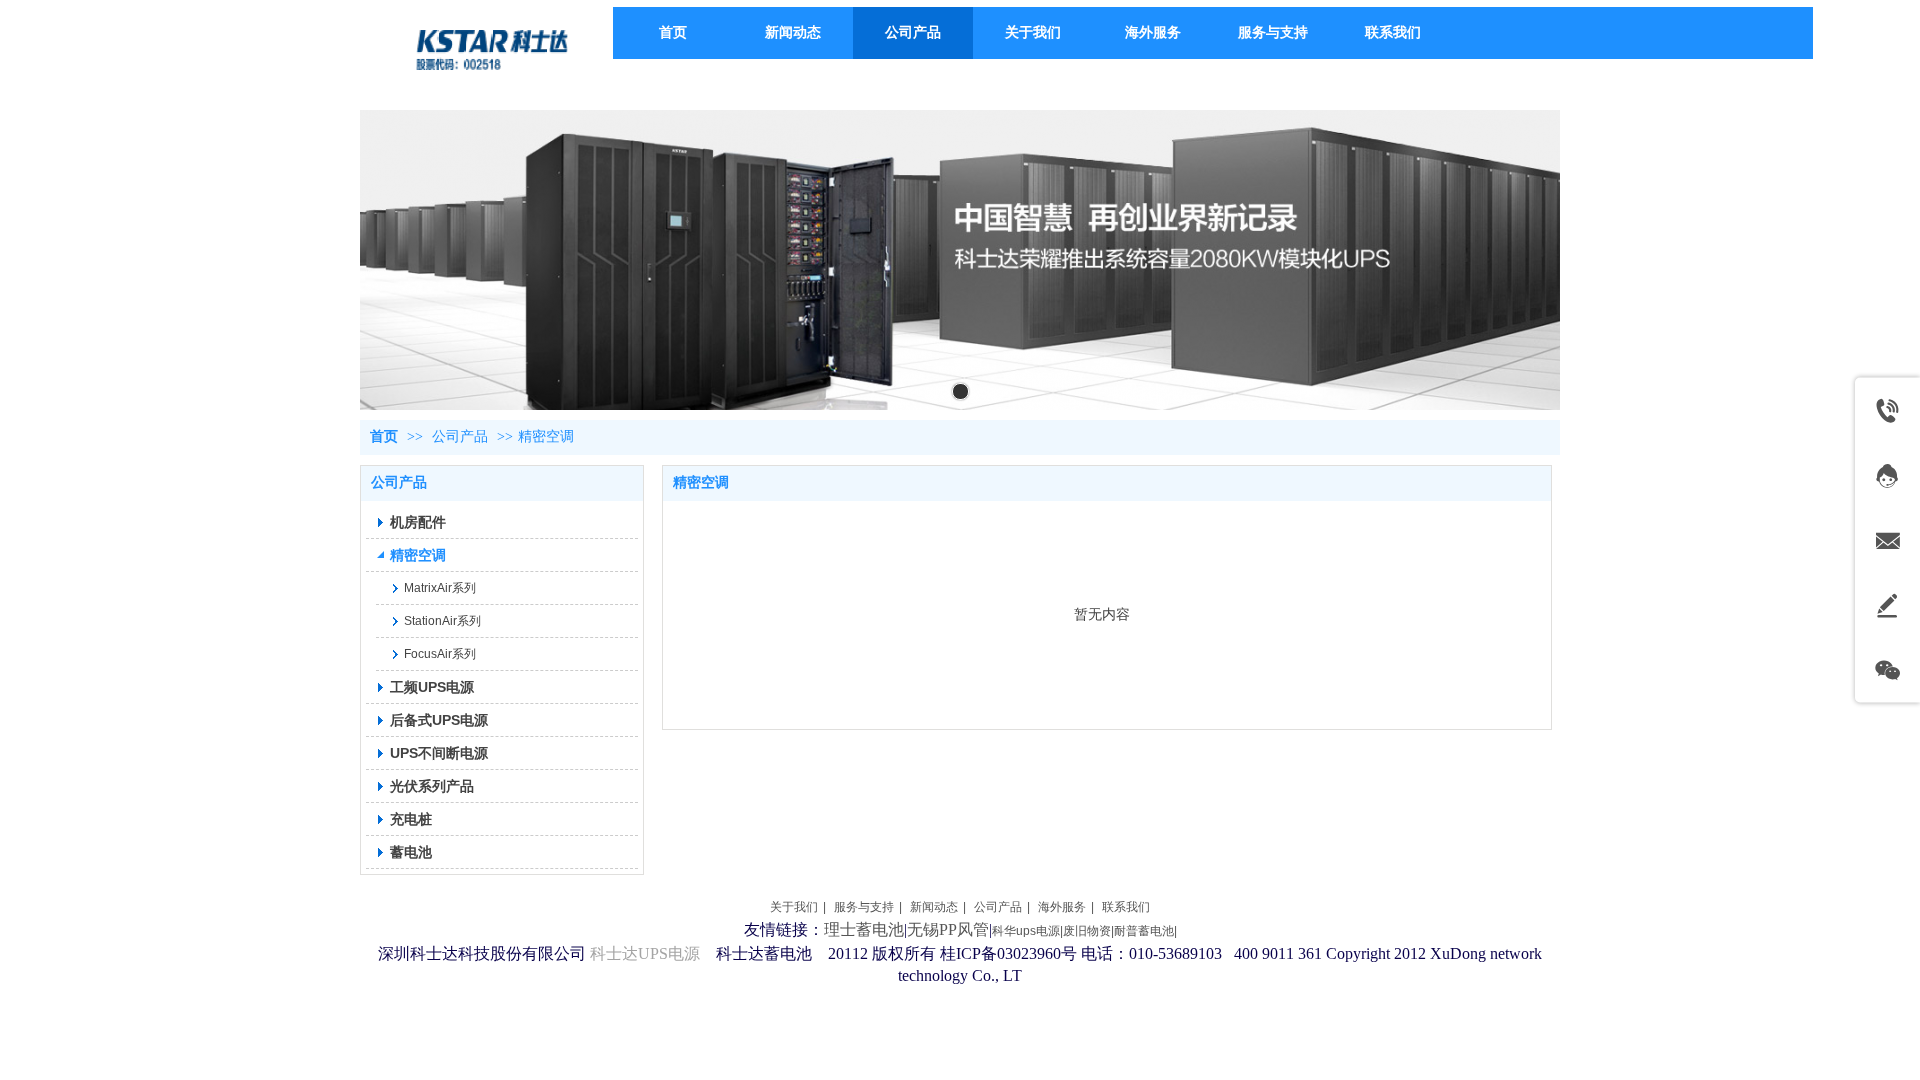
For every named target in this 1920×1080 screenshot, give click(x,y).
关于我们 (794, 907)
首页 (384, 436)
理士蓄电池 (864, 929)
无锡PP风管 (948, 929)
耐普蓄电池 (1144, 931)
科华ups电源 (1026, 931)
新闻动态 (934, 907)
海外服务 (1062, 907)
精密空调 (546, 436)
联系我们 (1126, 907)
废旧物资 (1087, 931)
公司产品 (460, 436)
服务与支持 (864, 907)
